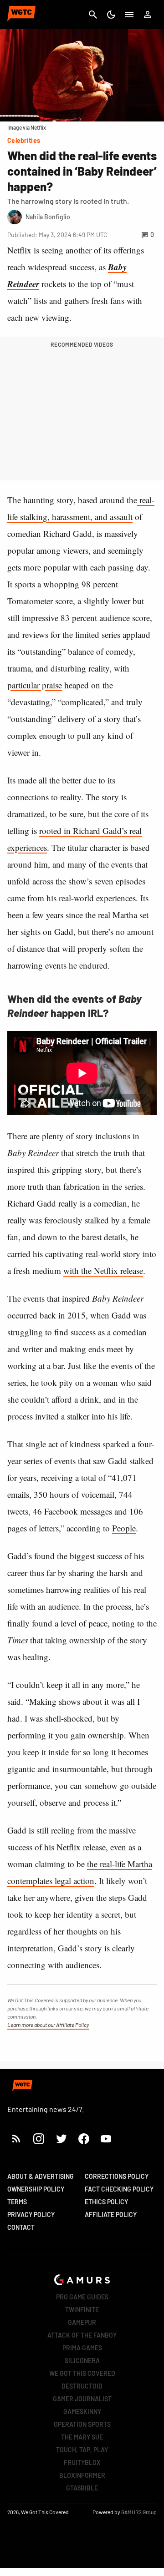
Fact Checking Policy (119, 2189)
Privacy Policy (31, 2215)
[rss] (16, 2139)
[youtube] (106, 2139)
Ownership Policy (36, 2189)
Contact (21, 2227)
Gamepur (82, 2322)
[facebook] (84, 2139)
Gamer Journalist (82, 2399)
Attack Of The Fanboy (82, 2335)
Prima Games (82, 2348)
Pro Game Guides (82, 2297)
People (124, 1528)
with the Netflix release (103, 1270)
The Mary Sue (82, 2437)
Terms (17, 2202)
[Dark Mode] (111, 15)
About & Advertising (41, 2176)
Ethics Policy (106, 2202)
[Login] (148, 15)
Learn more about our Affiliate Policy (48, 2025)
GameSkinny (82, 2412)
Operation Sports (82, 2424)
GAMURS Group (139, 2512)
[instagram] (38, 2139)
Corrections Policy (117, 2176)
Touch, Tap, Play (82, 2450)
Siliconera (82, 2361)
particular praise (35, 685)
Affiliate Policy (111, 2215)
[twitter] (61, 2139)
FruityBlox (82, 2462)
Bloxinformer (82, 2475)
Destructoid (82, 2386)
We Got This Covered (82, 2373)
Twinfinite (82, 2310)
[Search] (93, 15)
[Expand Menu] (129, 15)
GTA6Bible (82, 2488)
